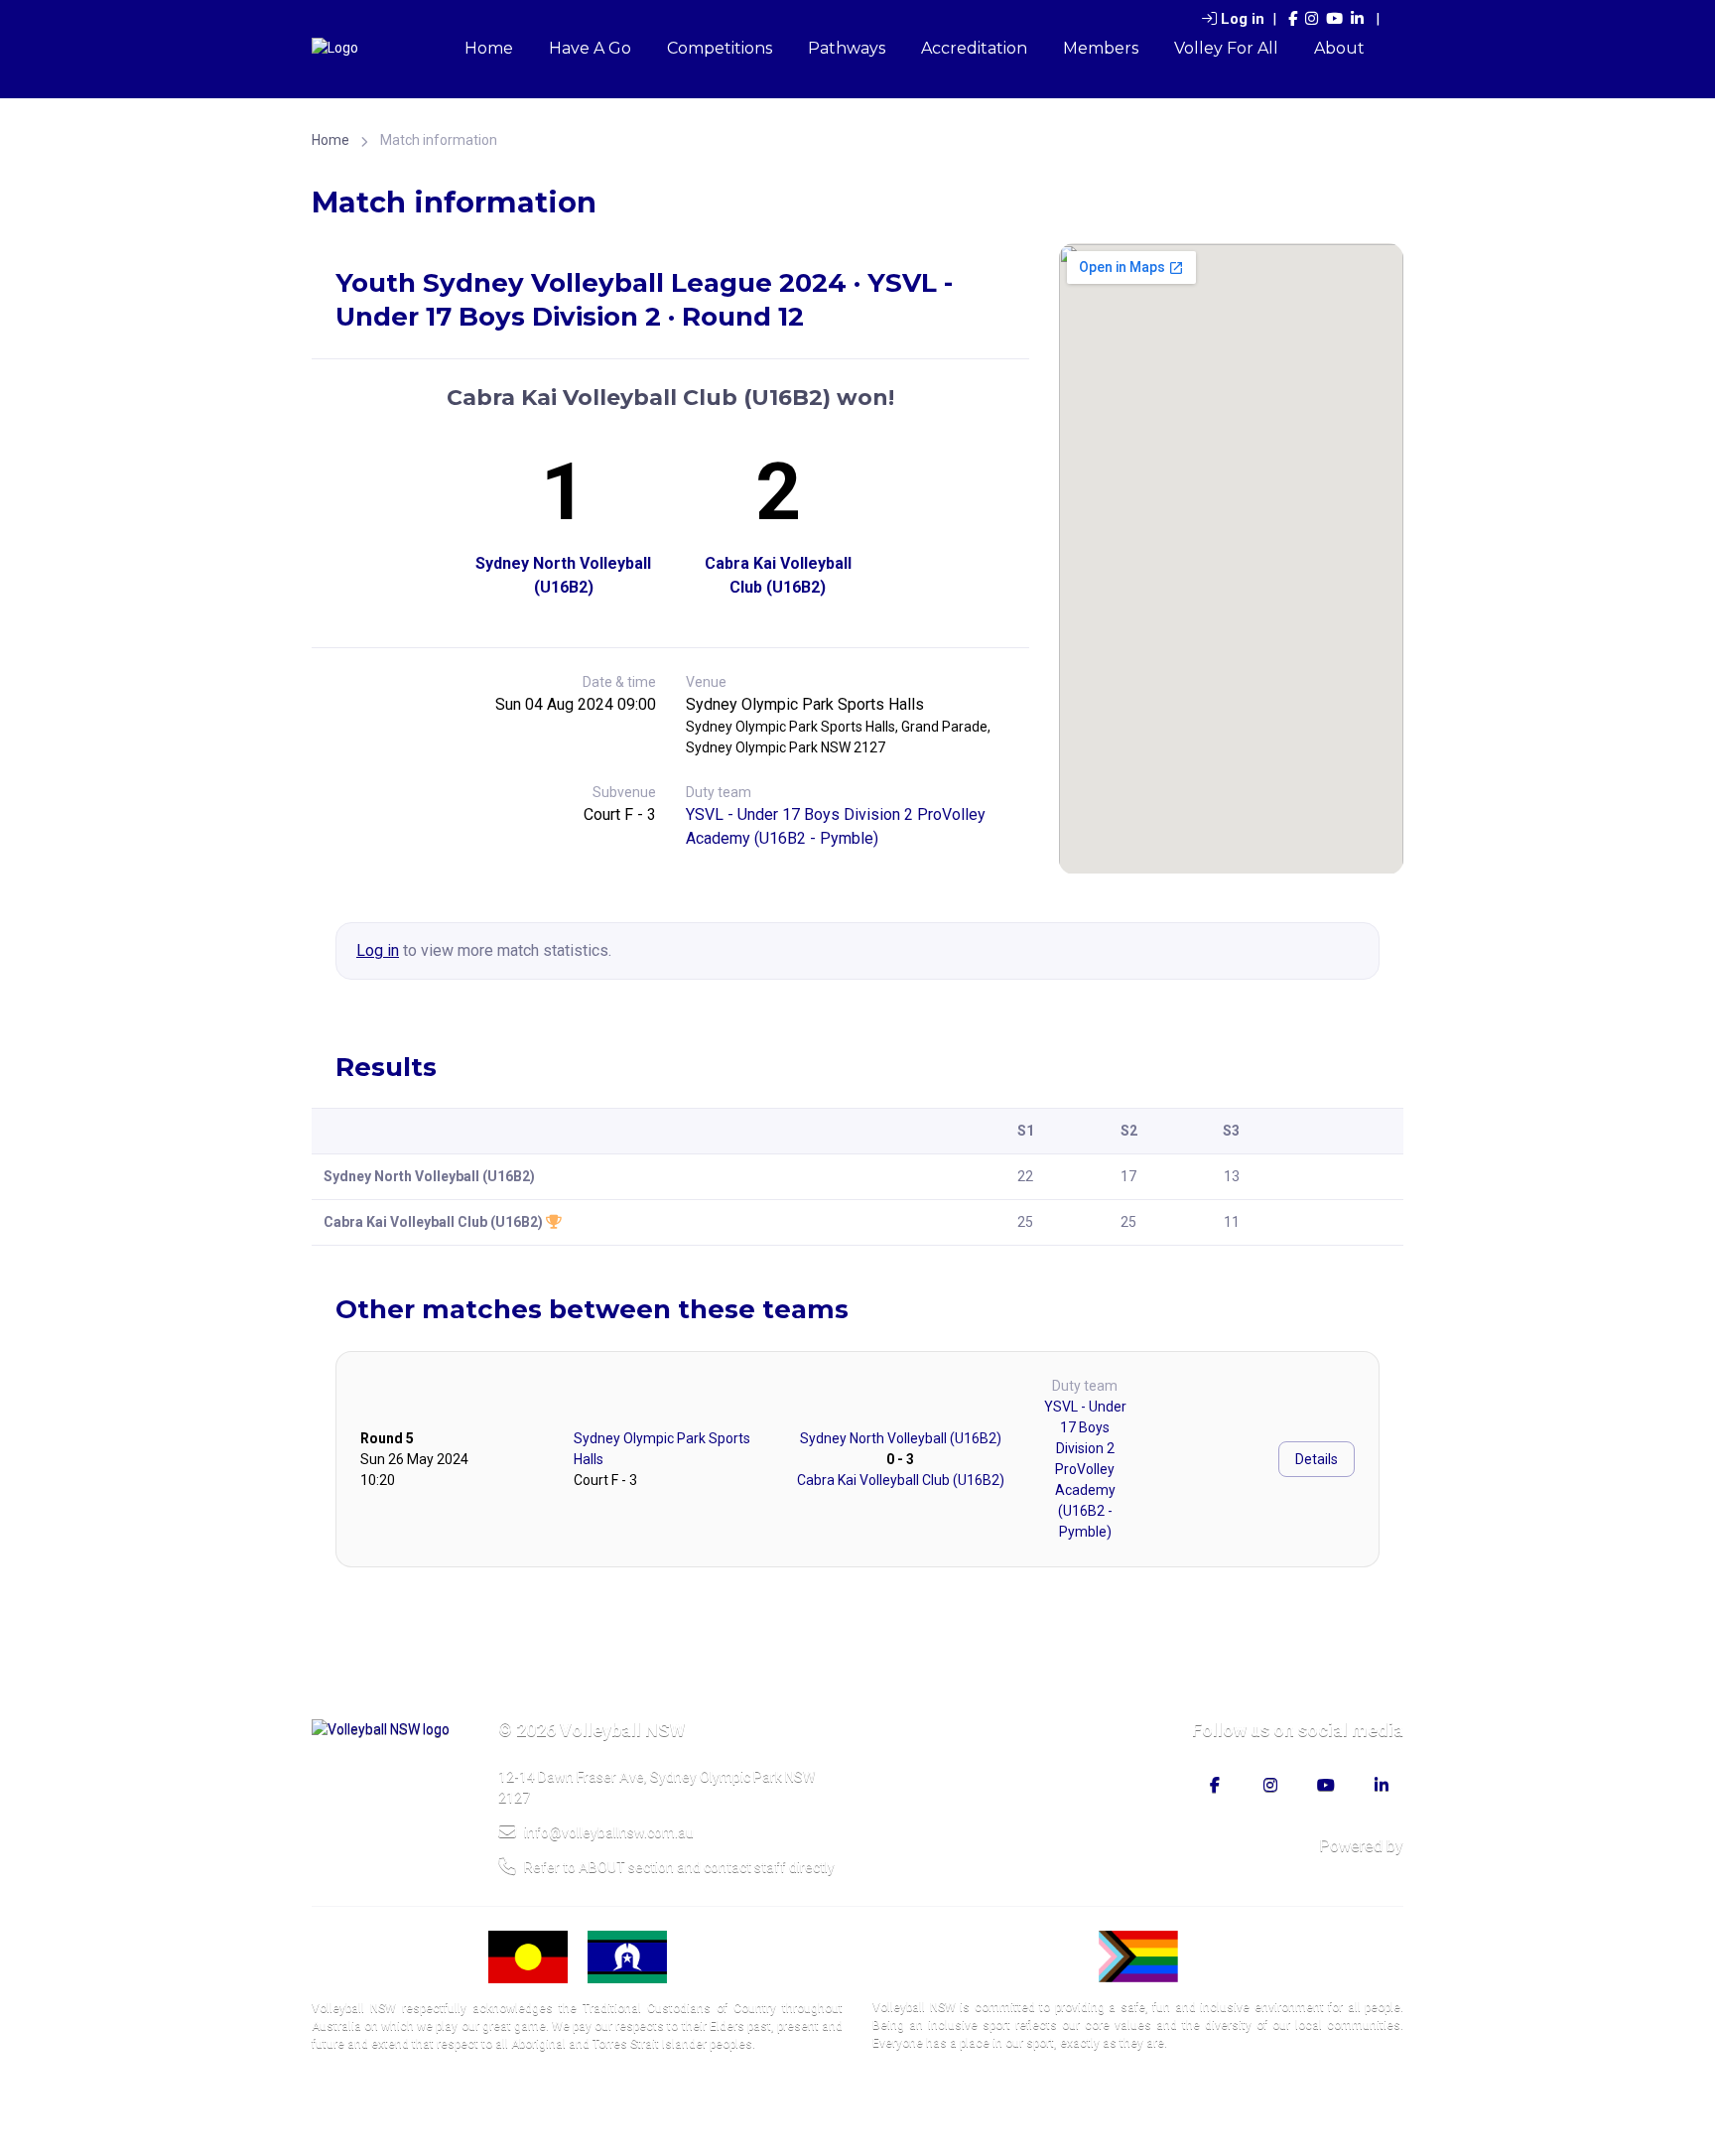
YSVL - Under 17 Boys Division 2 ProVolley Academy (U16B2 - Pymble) (1085, 1469)
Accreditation (974, 48)
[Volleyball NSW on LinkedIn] (1357, 19)
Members (1101, 48)
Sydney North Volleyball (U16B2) (563, 575)
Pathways (847, 48)
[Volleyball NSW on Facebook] (1293, 19)
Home (489, 48)
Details (1317, 1459)
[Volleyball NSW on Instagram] (1312, 19)
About (1339, 48)
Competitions (720, 48)
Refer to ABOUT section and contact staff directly (679, 1867)
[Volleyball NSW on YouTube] (1334, 19)
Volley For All (1226, 48)
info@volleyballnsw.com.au (609, 1832)
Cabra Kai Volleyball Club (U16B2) (778, 575)
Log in (1243, 19)
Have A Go (590, 48)
